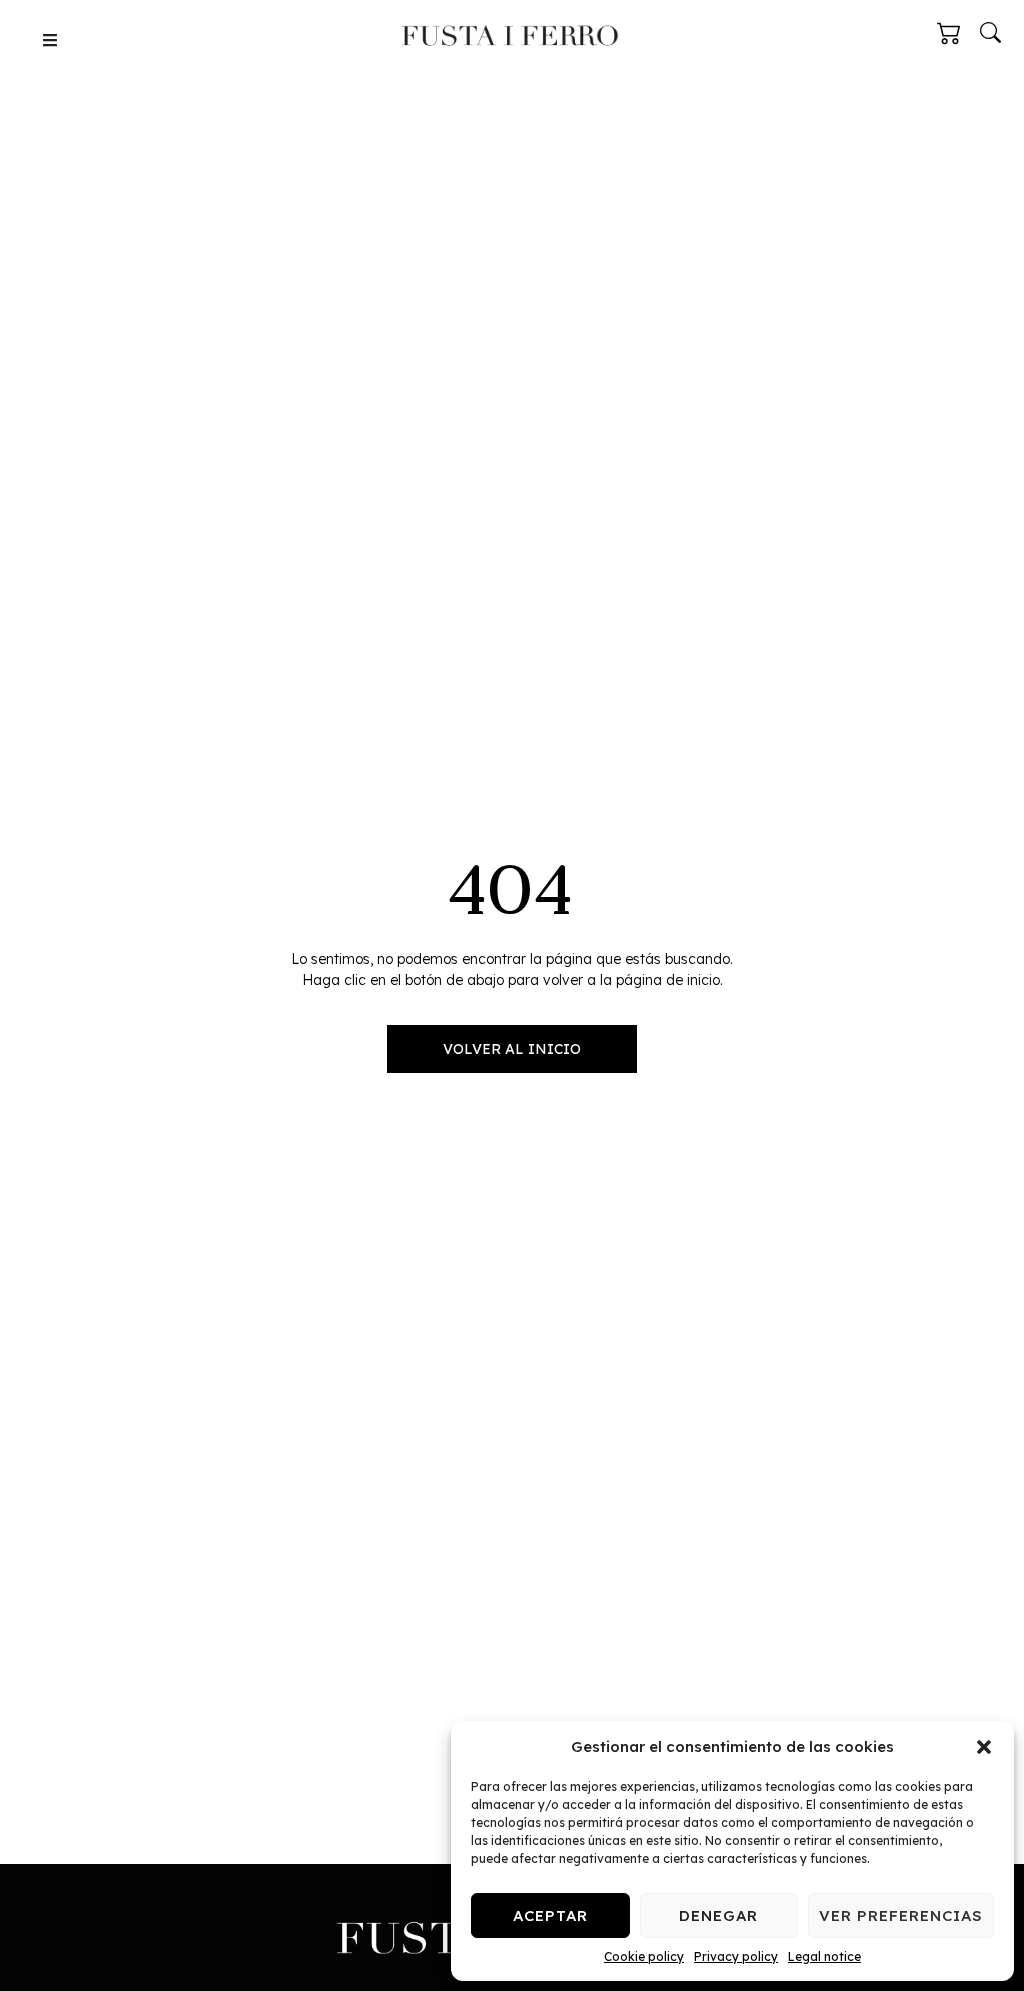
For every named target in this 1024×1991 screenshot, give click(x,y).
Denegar (718, 1915)
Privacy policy (736, 1956)
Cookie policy (644, 1956)
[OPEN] (50, 40)
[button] (984, 1747)
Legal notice (824, 1956)
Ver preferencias (901, 1915)
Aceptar (550, 1915)
